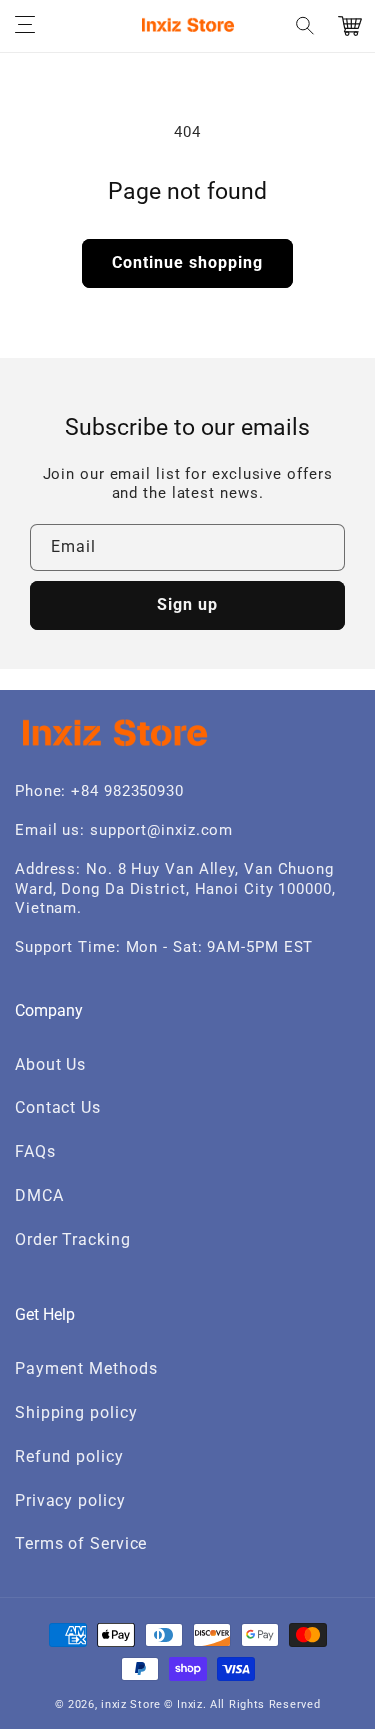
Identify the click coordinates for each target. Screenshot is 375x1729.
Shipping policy (76, 1412)
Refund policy (69, 1456)
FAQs (35, 1151)
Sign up (187, 604)
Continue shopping (187, 262)
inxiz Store (131, 1704)
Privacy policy (70, 1500)
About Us (50, 1064)
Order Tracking (73, 1239)
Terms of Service (81, 1543)
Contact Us (58, 1107)
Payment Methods (86, 1368)
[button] (25, 26)
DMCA (39, 1195)
